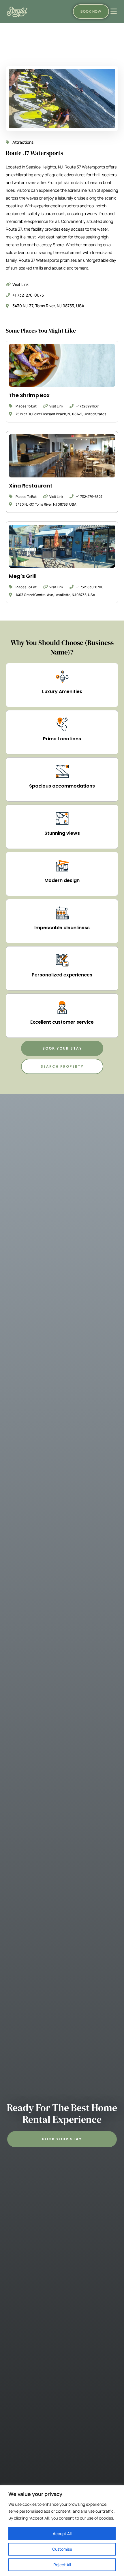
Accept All (62, 2534)
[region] (62, 2531)
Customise (62, 2549)
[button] (62, 1048)
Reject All (62, 2565)
